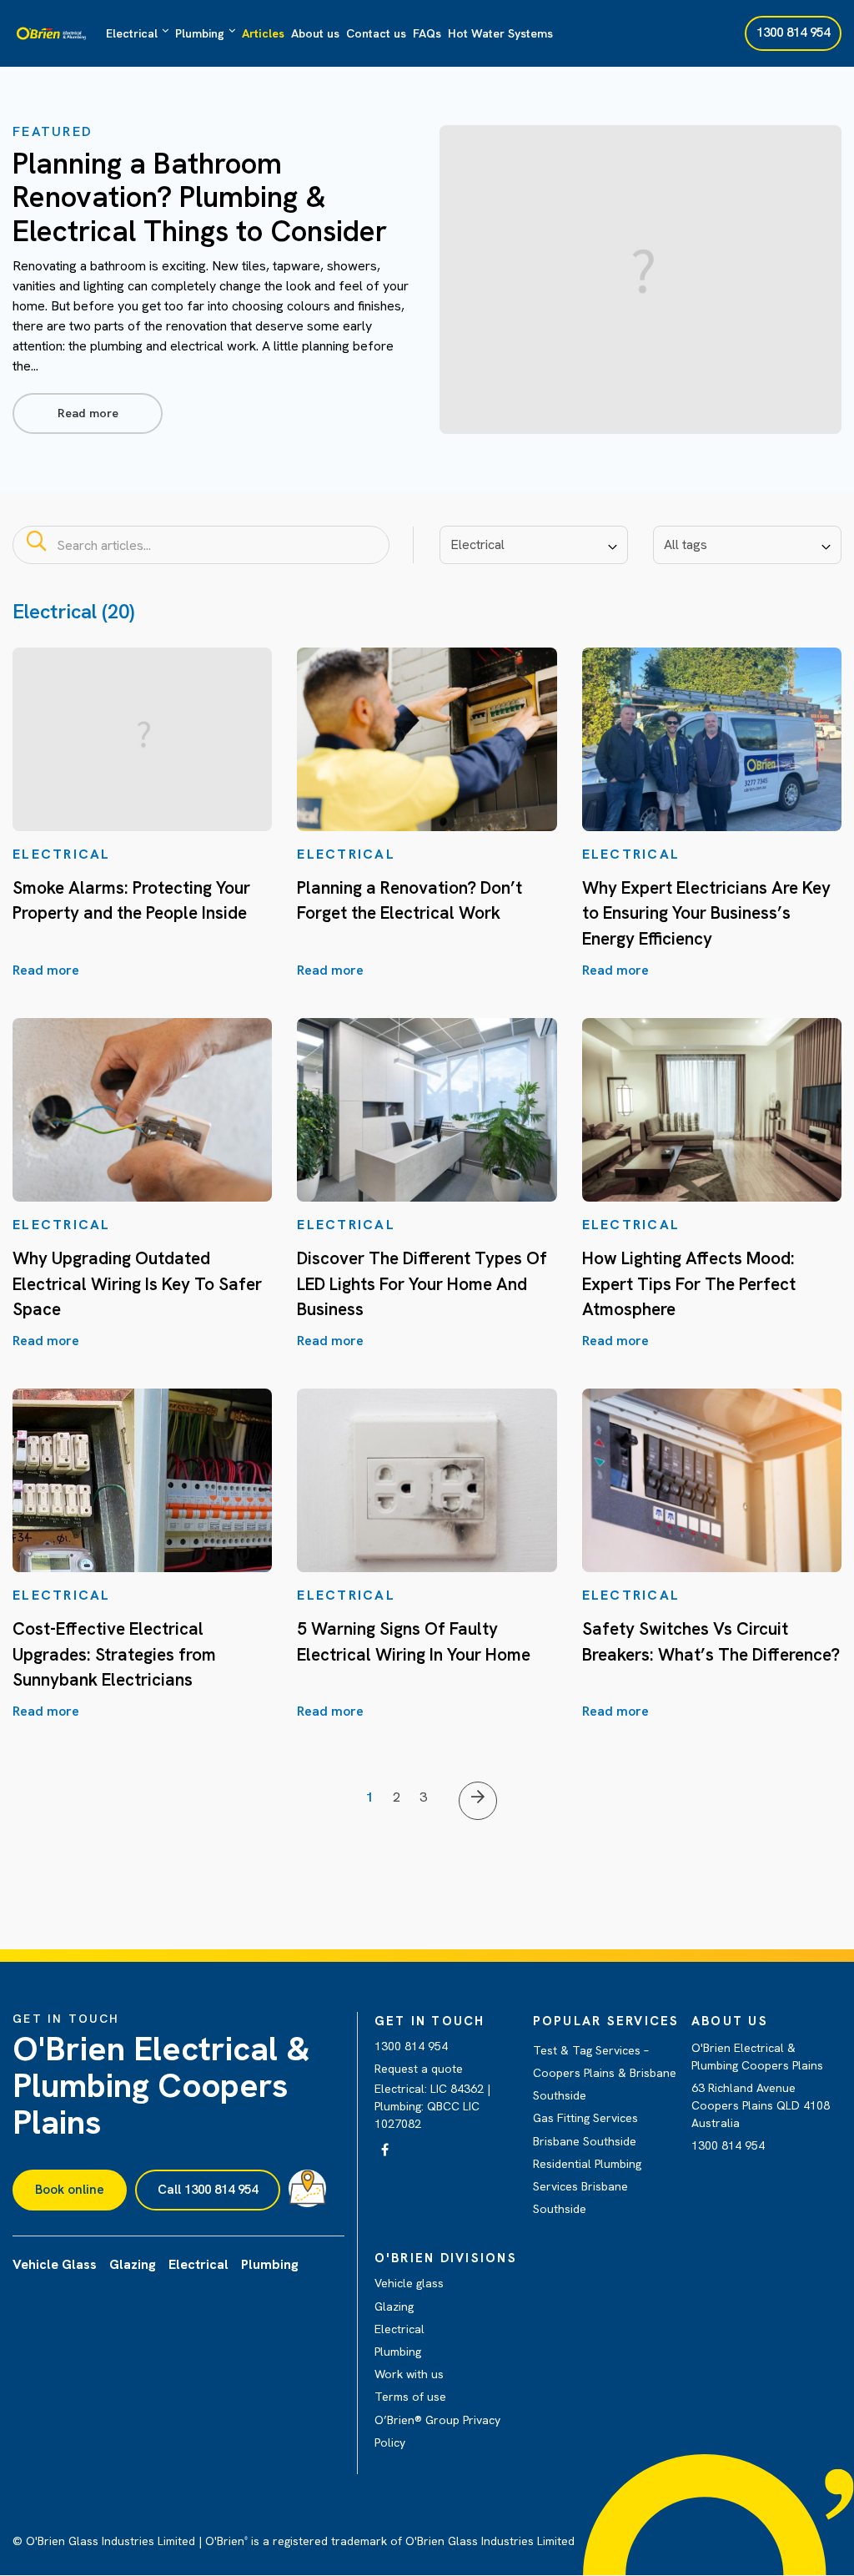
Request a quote (419, 2069)
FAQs (427, 33)
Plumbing (200, 33)
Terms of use (410, 2397)
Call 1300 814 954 (208, 2190)
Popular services (606, 2021)
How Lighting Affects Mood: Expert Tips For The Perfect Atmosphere (689, 1283)
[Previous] (478, 1801)
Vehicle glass (409, 2283)
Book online (70, 2190)
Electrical (132, 33)
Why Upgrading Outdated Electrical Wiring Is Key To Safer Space (137, 1283)
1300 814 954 (411, 2046)
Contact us (376, 33)
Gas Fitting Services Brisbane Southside (585, 2129)
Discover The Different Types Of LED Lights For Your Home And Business (422, 1283)
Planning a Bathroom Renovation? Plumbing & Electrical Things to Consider (200, 197)
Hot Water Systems (500, 33)
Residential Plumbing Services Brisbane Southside (587, 2186)
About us (315, 33)
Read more (88, 413)
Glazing (394, 2306)
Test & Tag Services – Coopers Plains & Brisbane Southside (605, 2073)
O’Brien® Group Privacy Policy (437, 2431)
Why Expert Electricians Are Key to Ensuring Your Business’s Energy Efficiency (706, 913)
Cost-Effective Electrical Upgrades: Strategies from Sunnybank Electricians (114, 1654)
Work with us (409, 2374)
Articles (263, 33)
